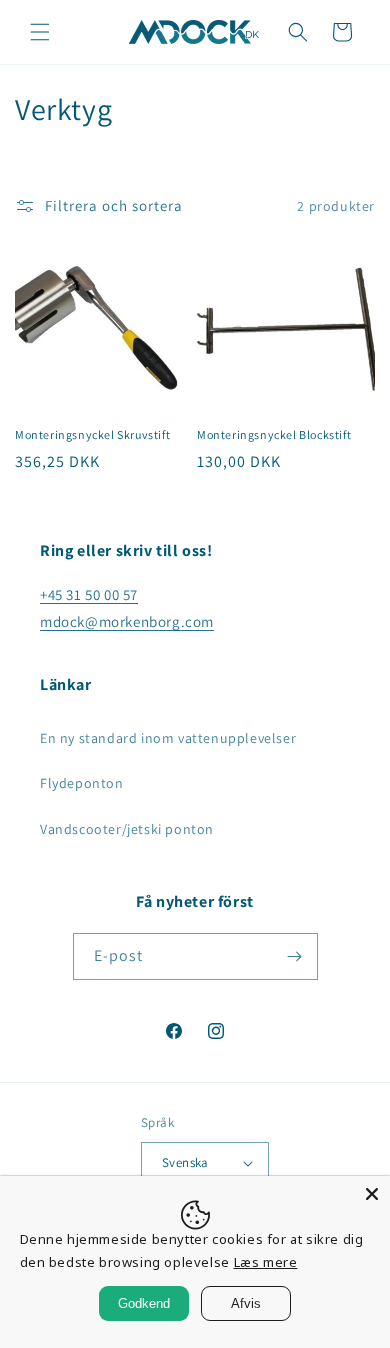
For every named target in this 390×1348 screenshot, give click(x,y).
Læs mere (266, 1262)
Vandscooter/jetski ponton (127, 829)
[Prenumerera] (295, 956)
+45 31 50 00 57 (89, 594)
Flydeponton (82, 783)
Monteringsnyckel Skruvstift (92, 434)
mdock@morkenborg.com (127, 621)
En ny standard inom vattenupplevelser (168, 738)
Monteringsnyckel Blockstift (274, 434)
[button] (40, 32)
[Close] (372, 1194)
